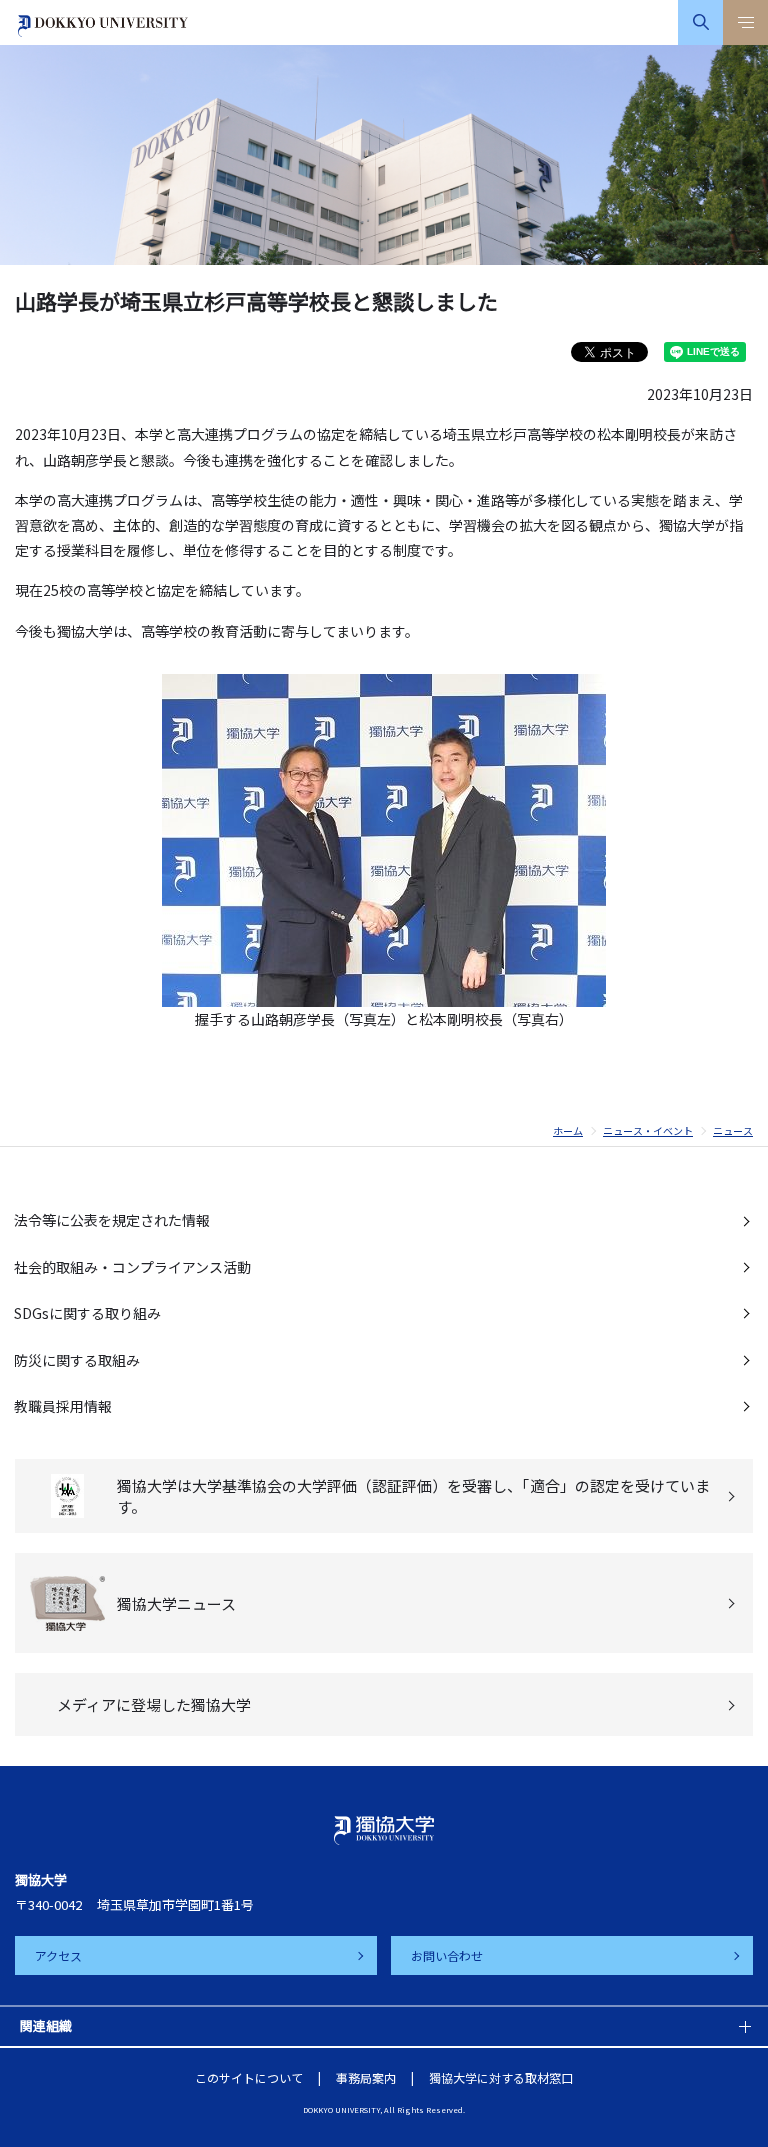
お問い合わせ (447, 1955)
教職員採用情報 (63, 1406)
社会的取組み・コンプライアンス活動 (132, 1267)
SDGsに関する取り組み (87, 1313)
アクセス (58, 1955)
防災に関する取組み (77, 1360)
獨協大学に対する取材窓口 (501, 2077)
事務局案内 (366, 2077)
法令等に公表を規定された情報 (112, 1220)
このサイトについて (249, 2077)
